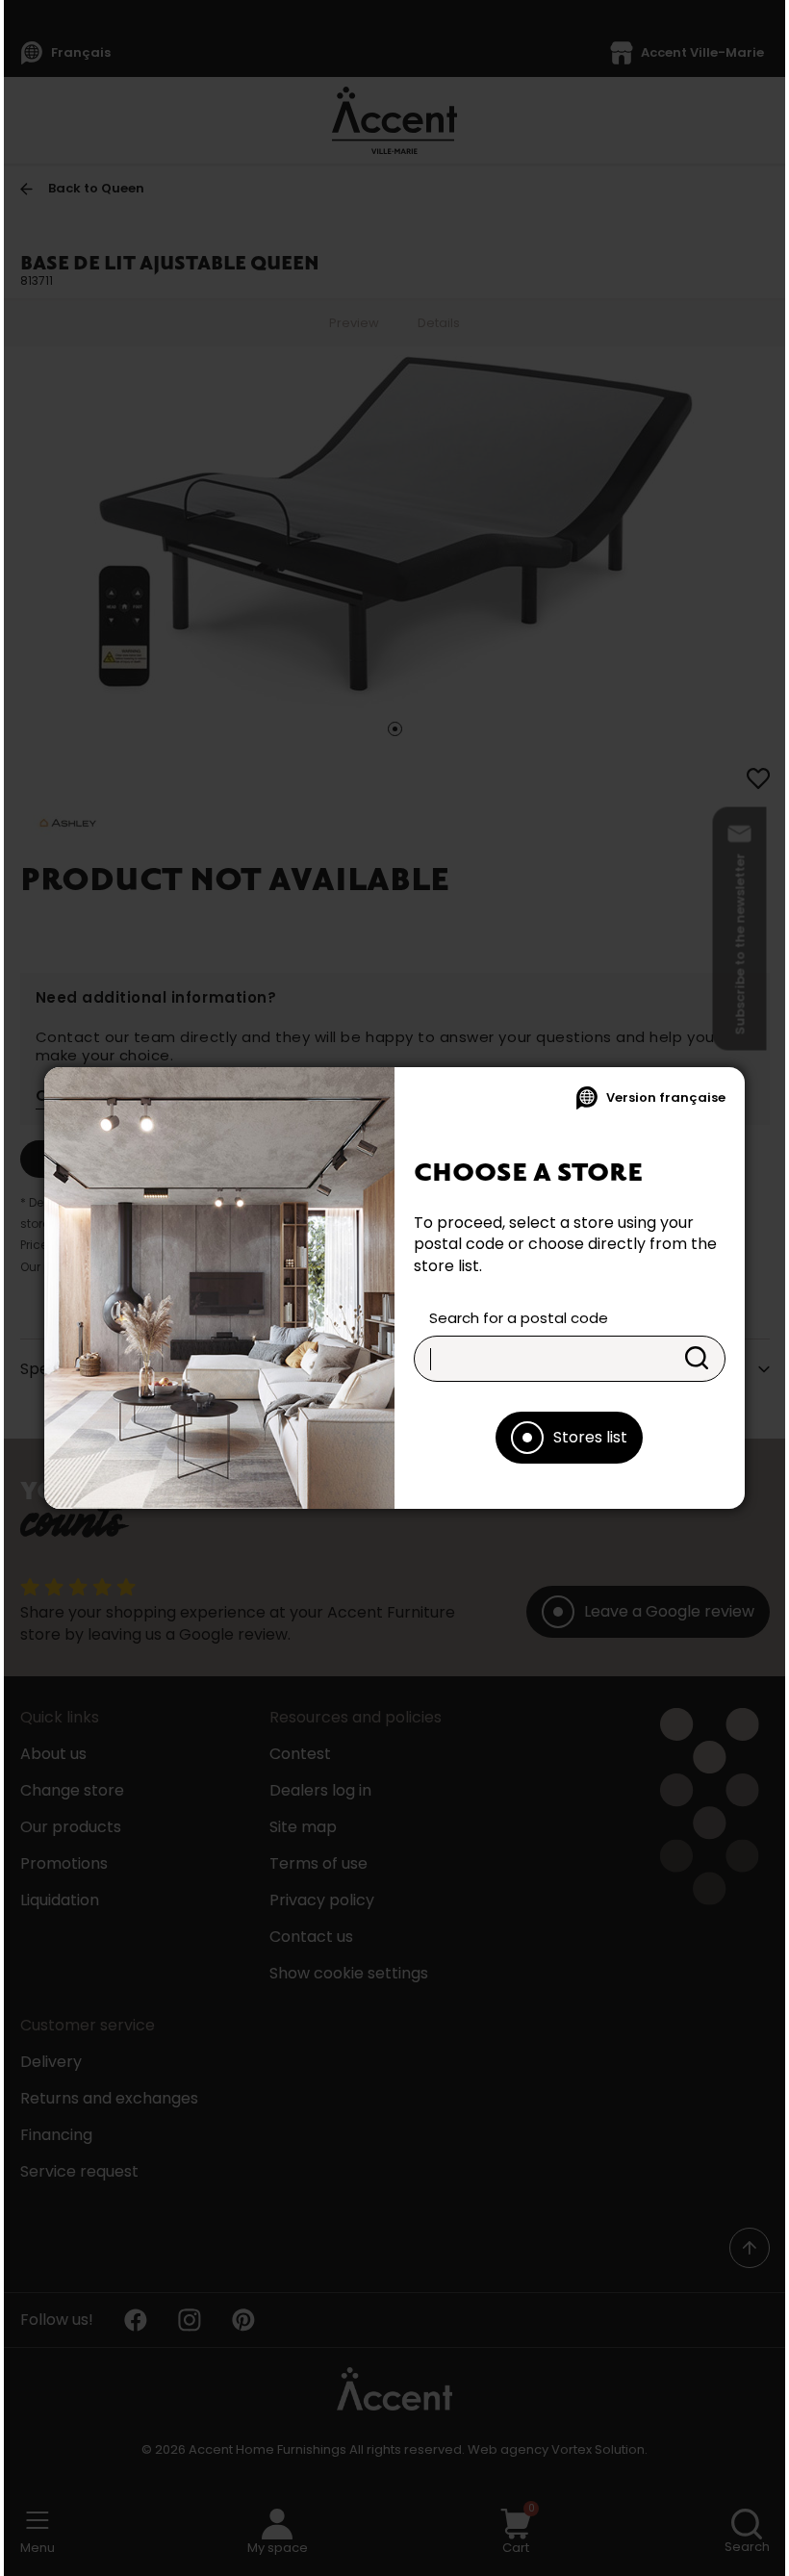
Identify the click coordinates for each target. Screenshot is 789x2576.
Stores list (590, 1437)
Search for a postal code (519, 1318)
